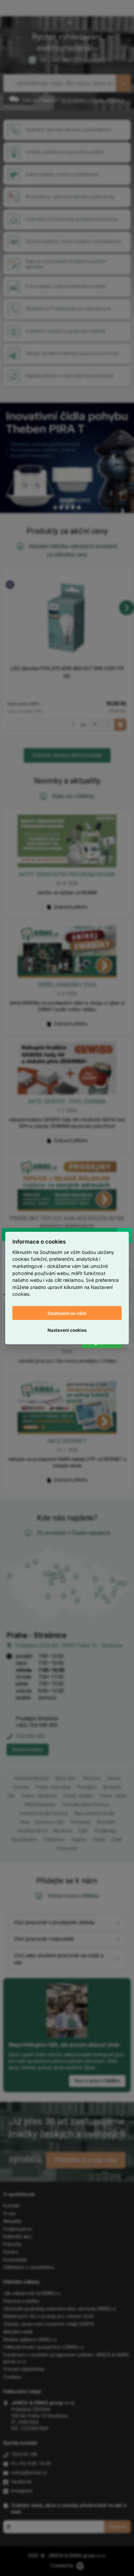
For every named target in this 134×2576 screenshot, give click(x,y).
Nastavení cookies (67, 1330)
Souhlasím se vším (67, 1313)
